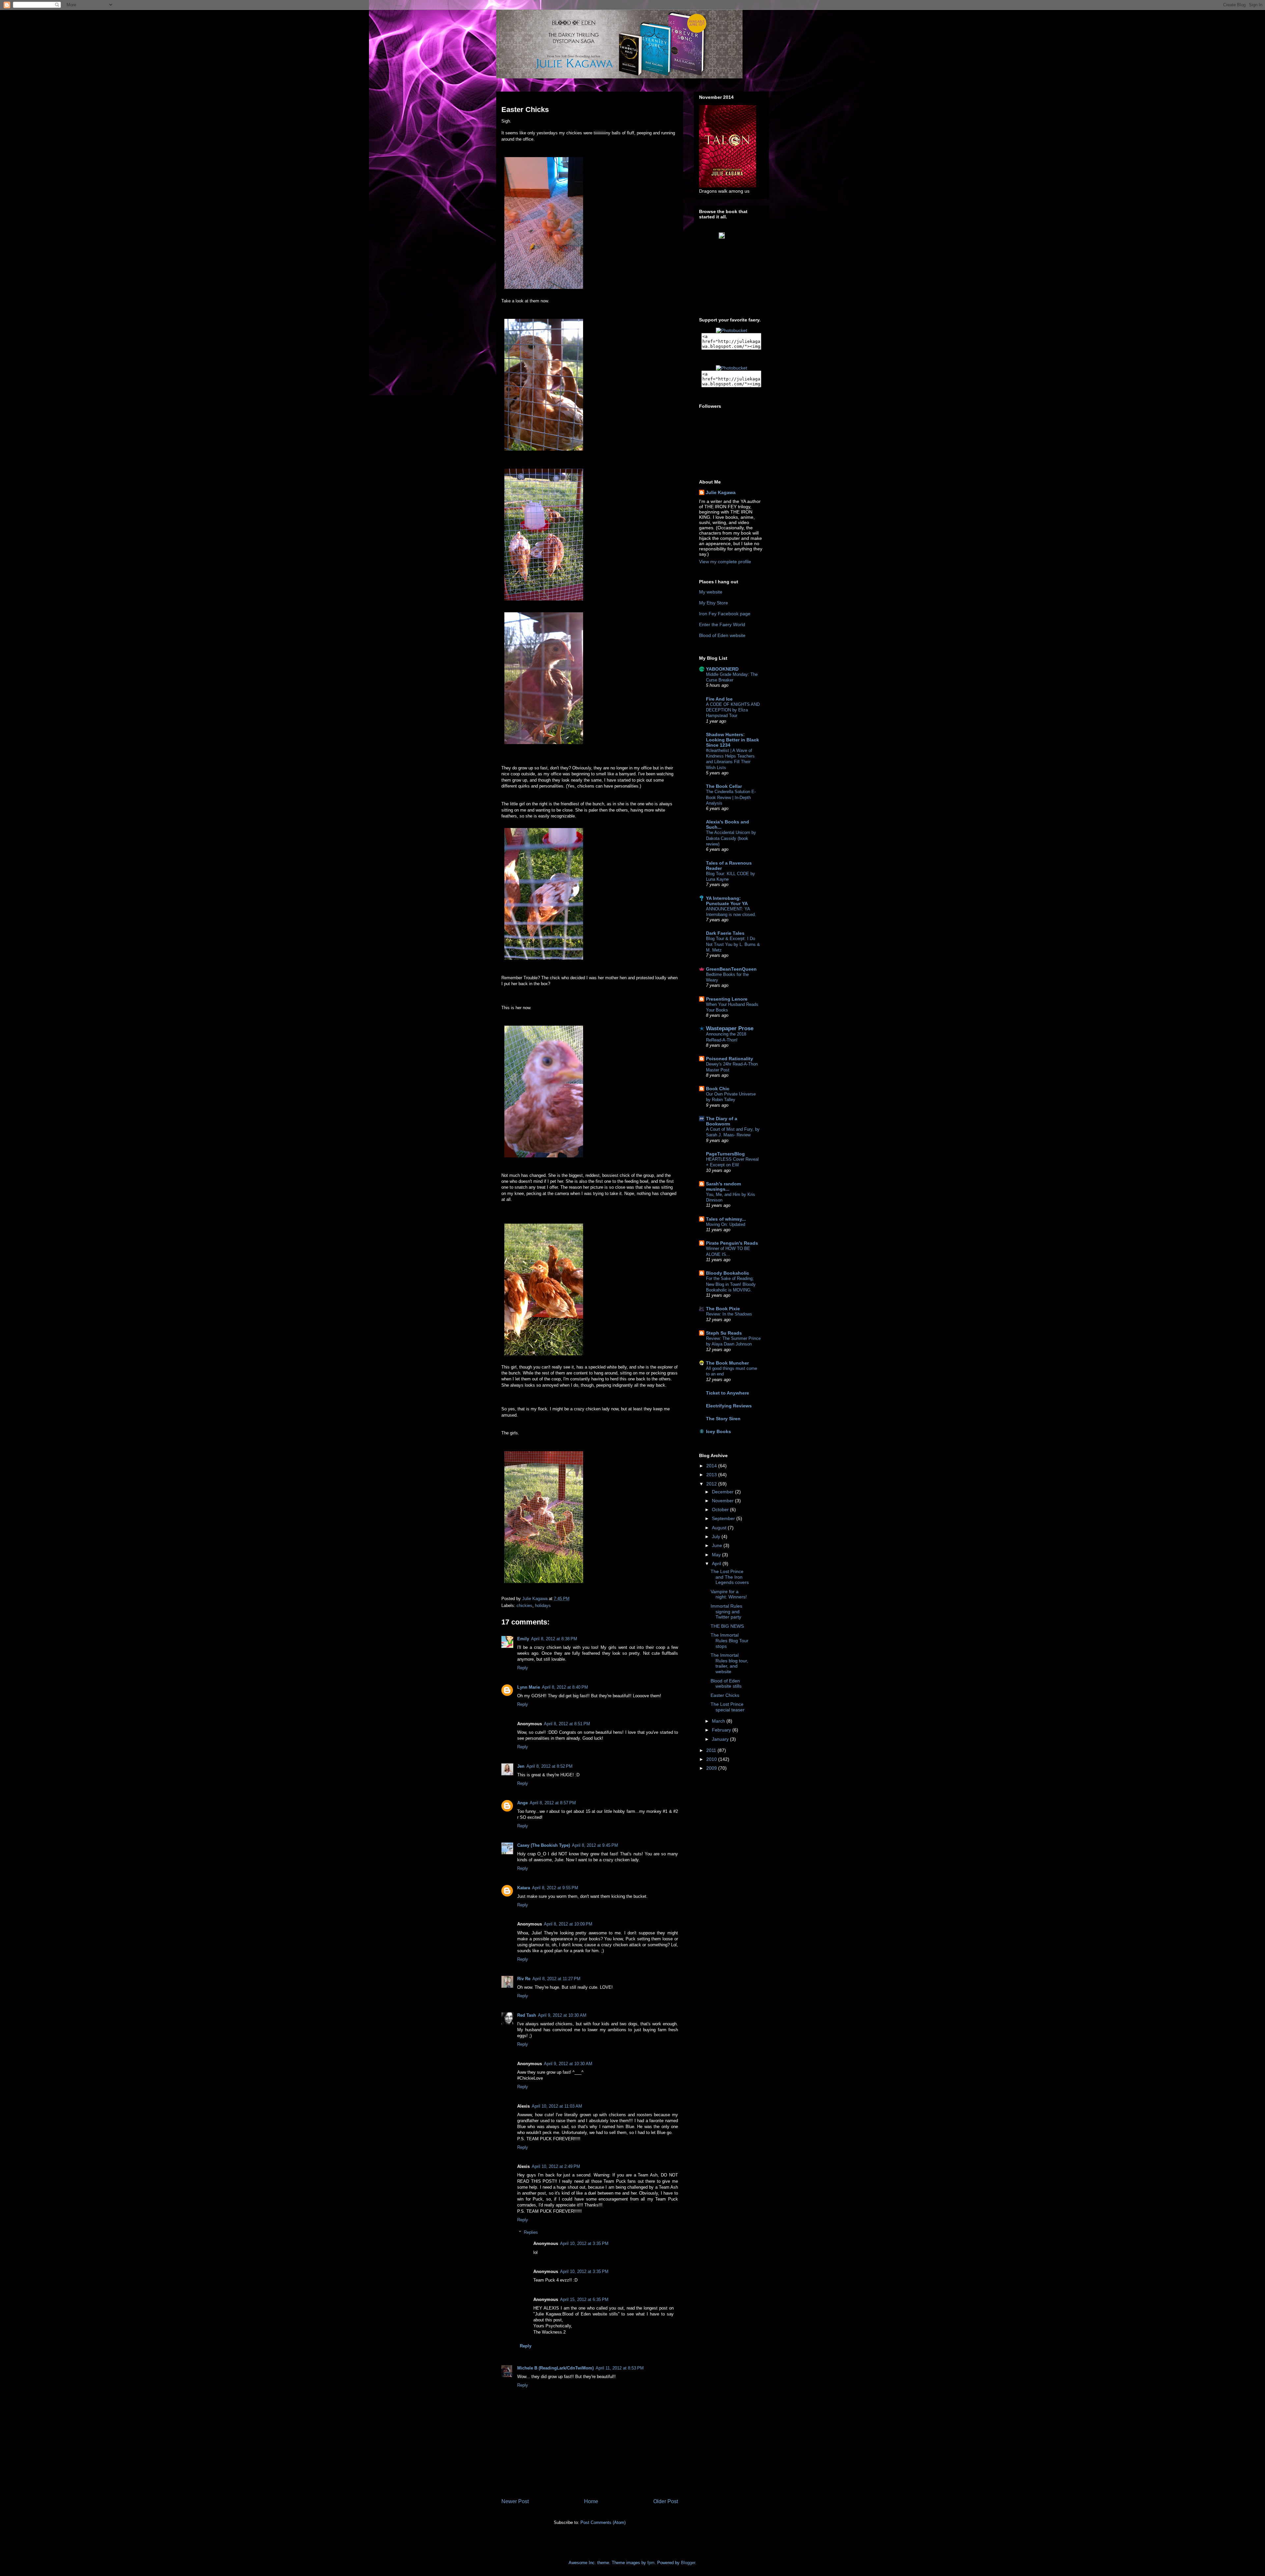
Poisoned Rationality (730, 1059)
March (719, 1721)
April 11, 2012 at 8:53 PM (620, 2368)
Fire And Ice (719, 699)
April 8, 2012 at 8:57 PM (553, 1803)
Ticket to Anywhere (728, 1393)
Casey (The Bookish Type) (544, 1845)
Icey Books (718, 1431)
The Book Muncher (727, 1363)
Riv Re (524, 1979)
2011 (712, 1750)
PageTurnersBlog (725, 1154)
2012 (712, 1484)
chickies (524, 1606)
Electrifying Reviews (729, 1406)
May (717, 1555)
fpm (651, 2563)
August (720, 1528)
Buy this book (735, 252)
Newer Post (515, 2501)
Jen (521, 1766)
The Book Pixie (723, 1309)
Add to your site (736, 247)
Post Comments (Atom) (603, 2522)
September (724, 1518)
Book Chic (718, 1089)
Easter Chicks (725, 1695)
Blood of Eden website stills (726, 1684)
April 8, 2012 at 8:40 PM (565, 1687)
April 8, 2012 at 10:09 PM (568, 1924)
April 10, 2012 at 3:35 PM (584, 2244)
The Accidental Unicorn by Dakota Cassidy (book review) (731, 838)
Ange (522, 1803)
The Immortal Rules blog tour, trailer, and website (729, 1663)
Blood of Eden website (722, 635)
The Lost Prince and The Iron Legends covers (730, 1577)
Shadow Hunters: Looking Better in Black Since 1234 (732, 740)
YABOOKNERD (722, 669)
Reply (523, 1668)
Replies (531, 2232)
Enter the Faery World (722, 624)
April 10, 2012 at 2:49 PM (556, 2166)
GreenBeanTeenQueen (731, 969)
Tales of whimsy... (726, 1219)
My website (711, 592)
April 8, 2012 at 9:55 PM (555, 1888)
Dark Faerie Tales (725, 933)
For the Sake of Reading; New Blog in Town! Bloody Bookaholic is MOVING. (731, 1284)
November (723, 1501)
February (722, 1730)
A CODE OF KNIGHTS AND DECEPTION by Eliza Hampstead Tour (733, 710)
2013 (712, 1475)
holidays (543, 1606)
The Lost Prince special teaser (728, 1707)
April (717, 1564)
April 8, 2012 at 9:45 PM (595, 1845)
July (717, 1537)
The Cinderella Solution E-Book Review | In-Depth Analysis (731, 797)
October (721, 1510)
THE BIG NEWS (727, 1626)
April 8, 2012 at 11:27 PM (556, 1979)
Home (591, 2501)
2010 (712, 1759)
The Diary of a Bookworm (722, 1121)
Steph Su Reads (724, 1333)
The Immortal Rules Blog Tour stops (730, 1641)
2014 (712, 1466)
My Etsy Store (714, 603)
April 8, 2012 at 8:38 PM (554, 1639)
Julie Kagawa (721, 492)
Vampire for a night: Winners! (729, 1594)
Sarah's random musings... (723, 1186)
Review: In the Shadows (729, 1314)
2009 (712, 1768)
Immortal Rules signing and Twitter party (726, 1612)
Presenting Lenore (727, 999)
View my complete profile (725, 562)
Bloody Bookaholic (728, 1273)
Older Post (666, 2501)
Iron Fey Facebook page (725, 614)
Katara (524, 1888)
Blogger (688, 2563)
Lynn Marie (529, 1687)
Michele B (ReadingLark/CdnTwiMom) (555, 2368)
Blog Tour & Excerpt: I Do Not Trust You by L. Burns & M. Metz (733, 944)
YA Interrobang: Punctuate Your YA (727, 901)
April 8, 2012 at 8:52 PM (549, 1766)
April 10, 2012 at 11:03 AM (557, 2106)
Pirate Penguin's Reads (732, 1243)
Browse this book (735, 242)
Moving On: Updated (726, 1224)
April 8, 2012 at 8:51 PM (567, 1724)
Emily (523, 1639)
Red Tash (527, 2015)
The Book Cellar (724, 786)
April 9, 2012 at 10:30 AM (562, 2015)
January (721, 1739)
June (718, 1545)
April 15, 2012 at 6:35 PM (584, 2299)
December (723, 1492)
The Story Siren (723, 1419)
